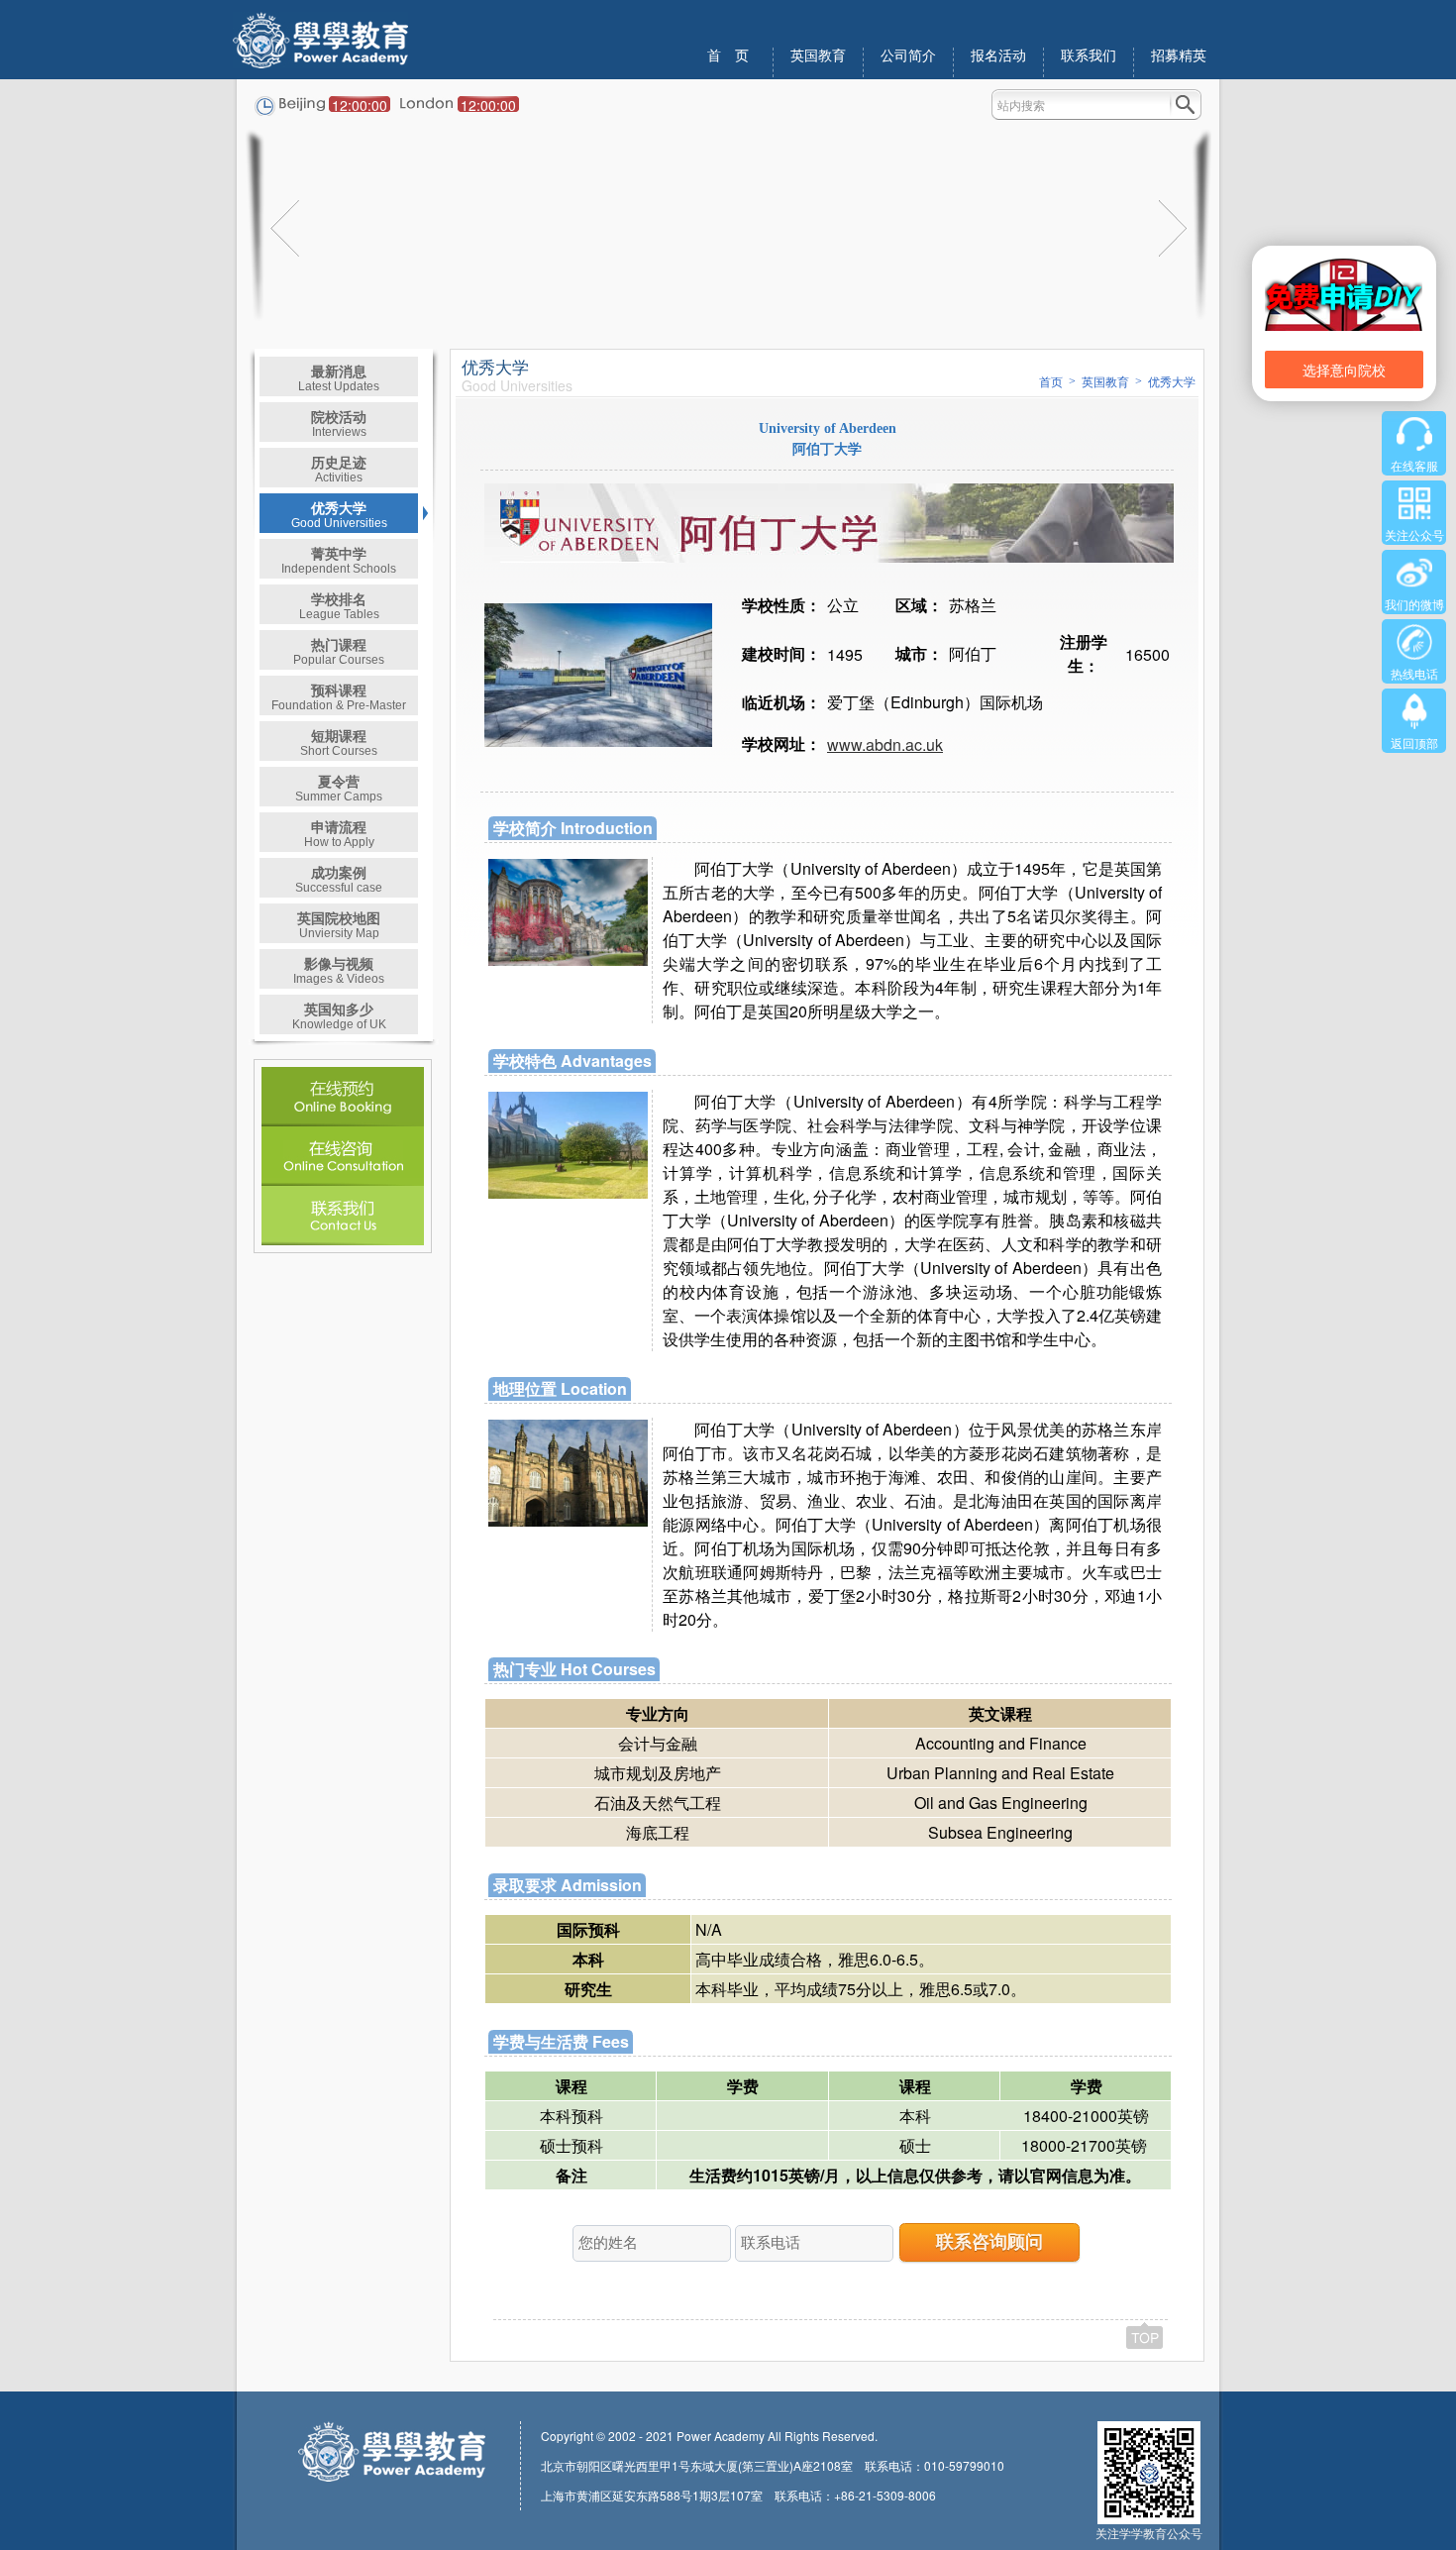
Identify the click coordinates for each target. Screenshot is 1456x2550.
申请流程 (339, 833)
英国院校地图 (339, 924)
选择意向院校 (1344, 370)
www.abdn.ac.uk (885, 744)
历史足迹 (339, 468)
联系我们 (1089, 56)
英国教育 (818, 56)
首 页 (728, 56)
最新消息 (339, 377)
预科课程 (339, 696)
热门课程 (339, 650)
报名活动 (998, 56)
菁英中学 (339, 559)
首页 (1051, 382)
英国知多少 (339, 1015)
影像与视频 (339, 969)
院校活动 (339, 423)
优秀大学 (339, 514)
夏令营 (339, 787)
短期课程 (339, 742)
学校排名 (339, 605)
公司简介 (908, 56)
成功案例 (339, 878)
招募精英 (1179, 56)
